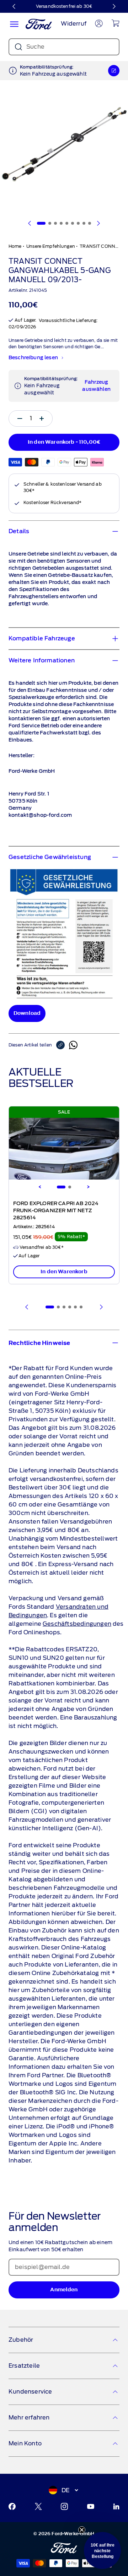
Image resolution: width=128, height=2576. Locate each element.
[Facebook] (12, 2506)
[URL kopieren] (63, 1045)
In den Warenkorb (64, 1272)
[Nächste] (114, 6)
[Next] (88, 1187)
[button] (102, 2550)
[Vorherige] (14, 6)
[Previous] (40, 1187)
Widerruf (74, 24)
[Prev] (27, 1307)
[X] (38, 2506)
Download (27, 1013)
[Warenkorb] (115, 23)
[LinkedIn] (116, 2506)
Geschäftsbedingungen (77, 1624)
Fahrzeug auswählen (96, 386)
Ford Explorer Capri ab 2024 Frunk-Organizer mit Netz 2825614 (56, 1211)
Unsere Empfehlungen (51, 246)
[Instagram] (64, 2506)
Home (15, 246)
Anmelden (64, 2290)
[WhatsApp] (73, 1045)
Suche (35, 47)
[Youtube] (91, 2506)
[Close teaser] (82, 2530)
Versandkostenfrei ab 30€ (64, 6)
